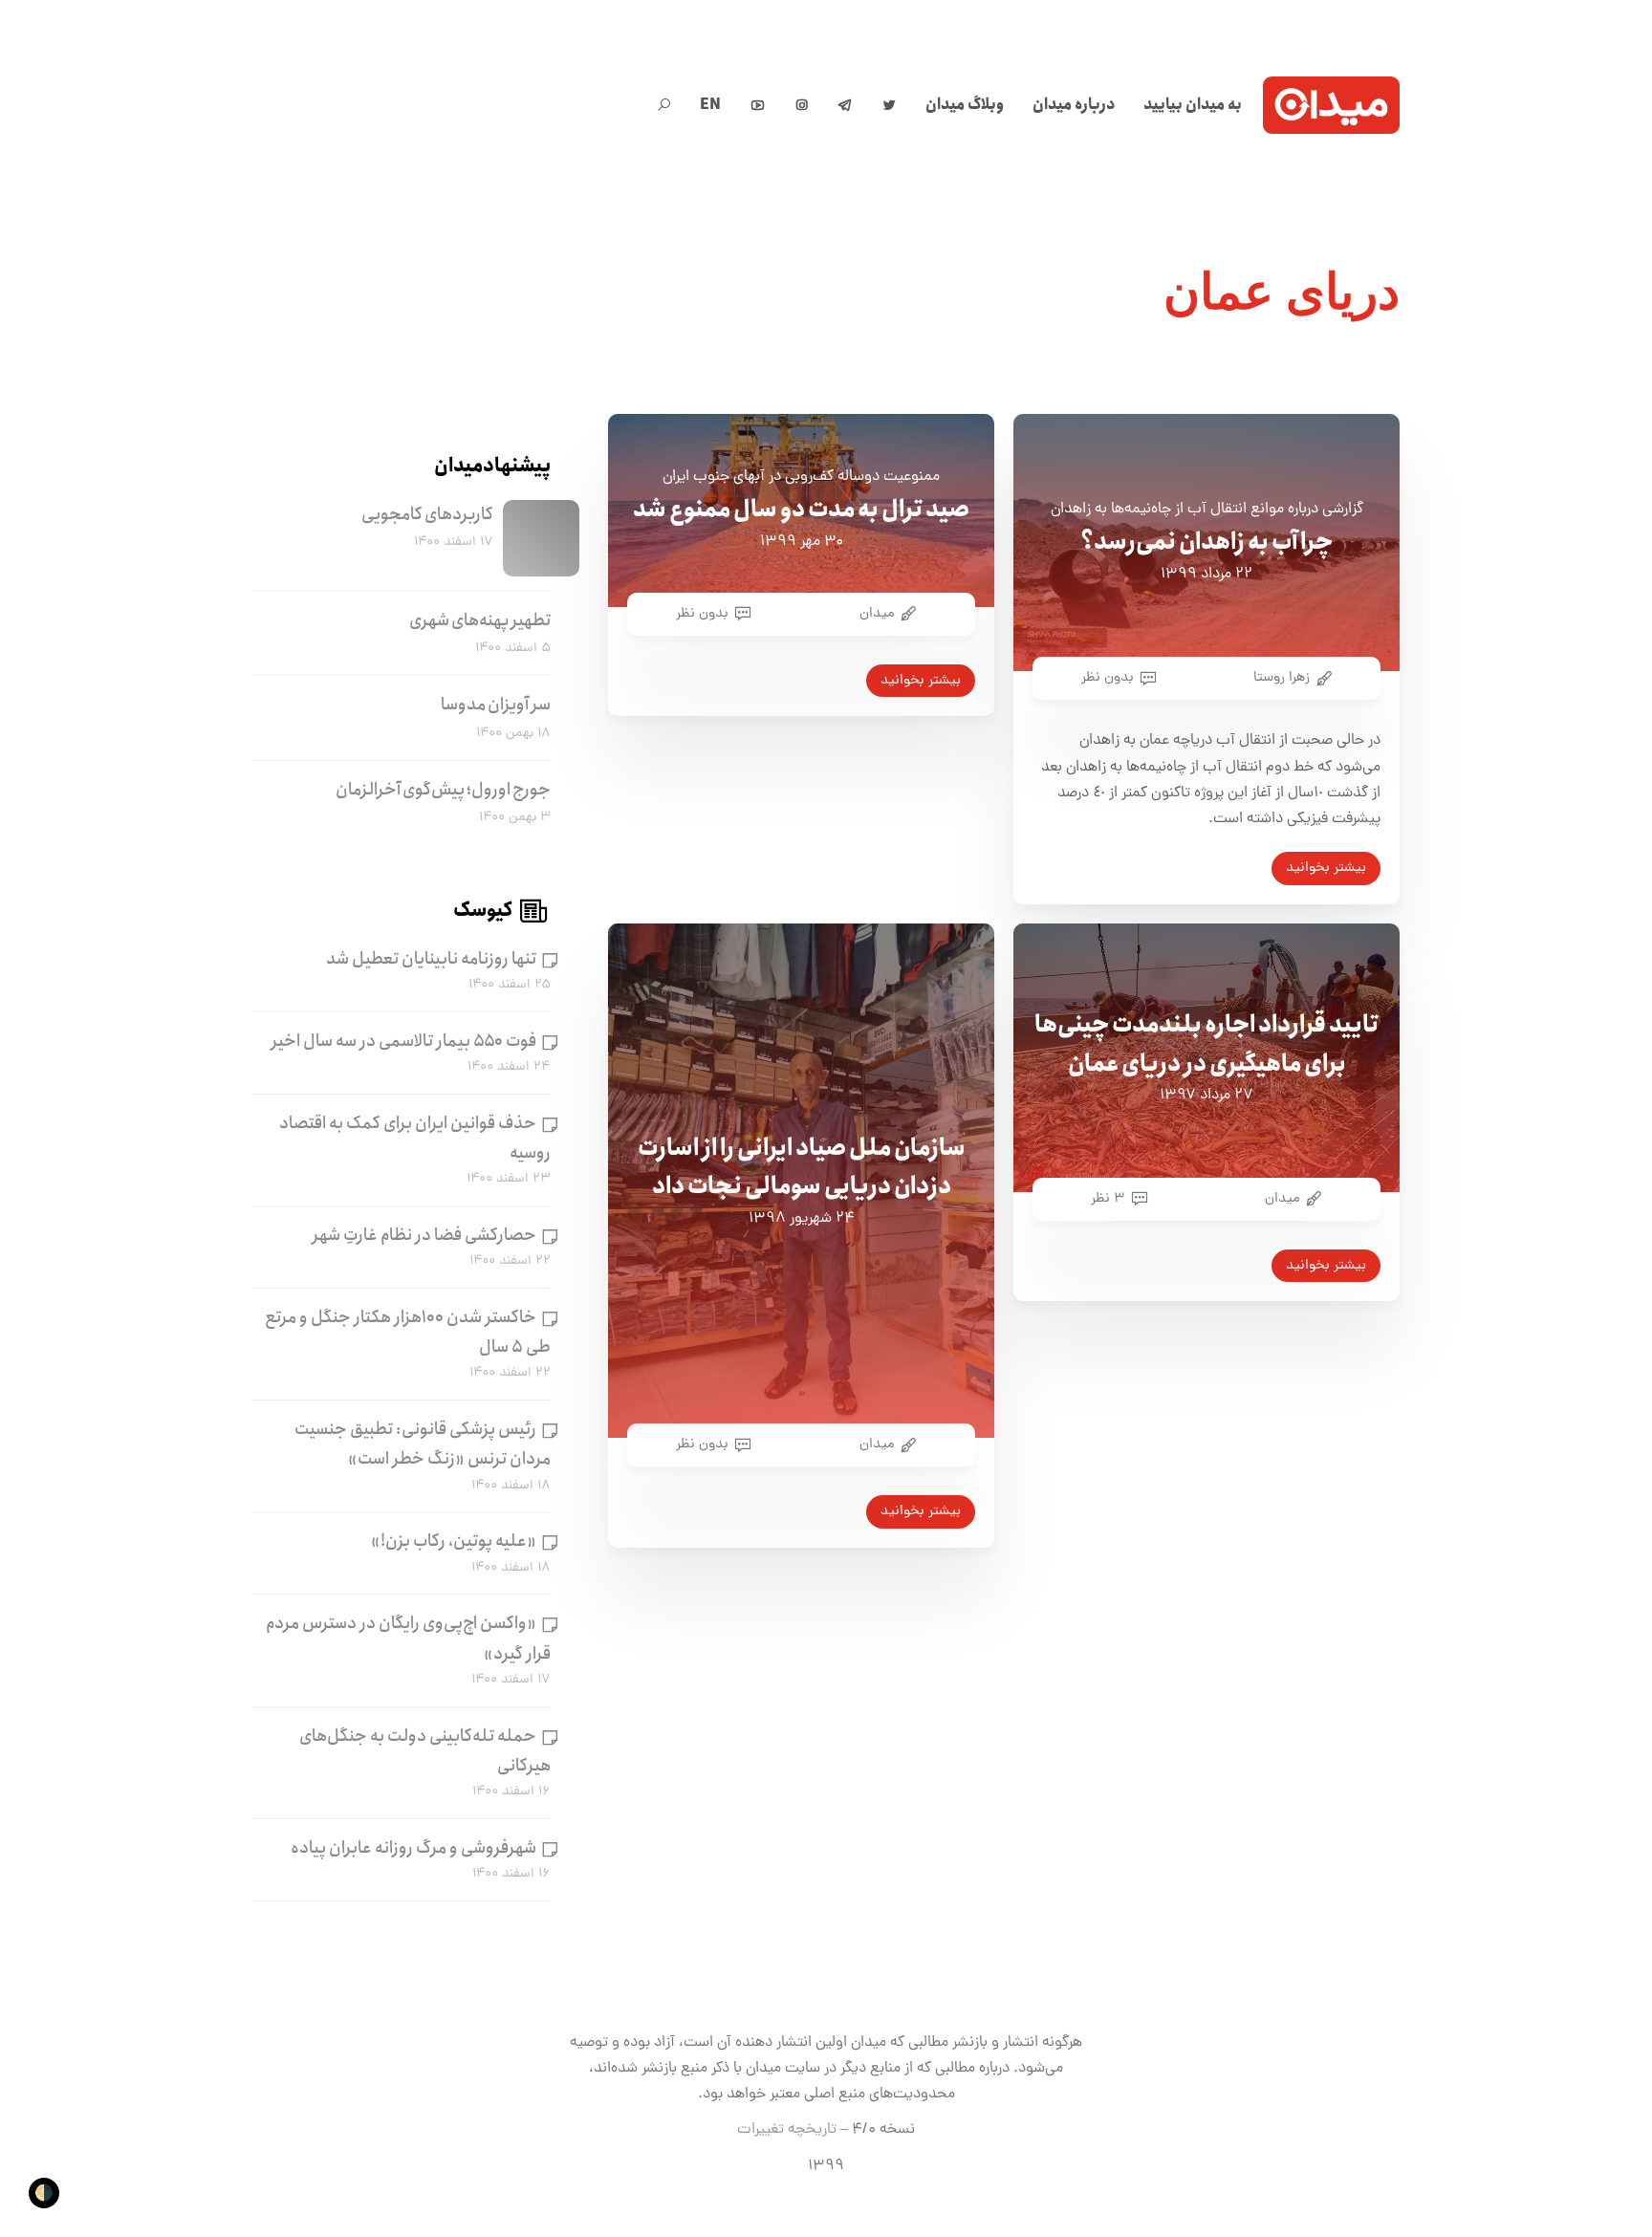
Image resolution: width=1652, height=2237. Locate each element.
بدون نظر (702, 614)
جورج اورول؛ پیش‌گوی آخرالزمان (443, 790)
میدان (877, 614)
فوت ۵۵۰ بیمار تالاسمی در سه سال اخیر (404, 1041)
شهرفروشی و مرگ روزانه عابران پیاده (413, 1848)
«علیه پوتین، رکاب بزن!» (454, 1541)
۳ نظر (1108, 1199)
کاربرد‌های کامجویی (427, 514)
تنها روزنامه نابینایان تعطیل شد (431, 959)
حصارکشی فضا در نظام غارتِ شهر (424, 1235)
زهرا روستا (1282, 678)
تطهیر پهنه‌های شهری (480, 620)
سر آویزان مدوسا (496, 705)
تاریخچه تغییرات (787, 2130)
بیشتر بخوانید (921, 681)
